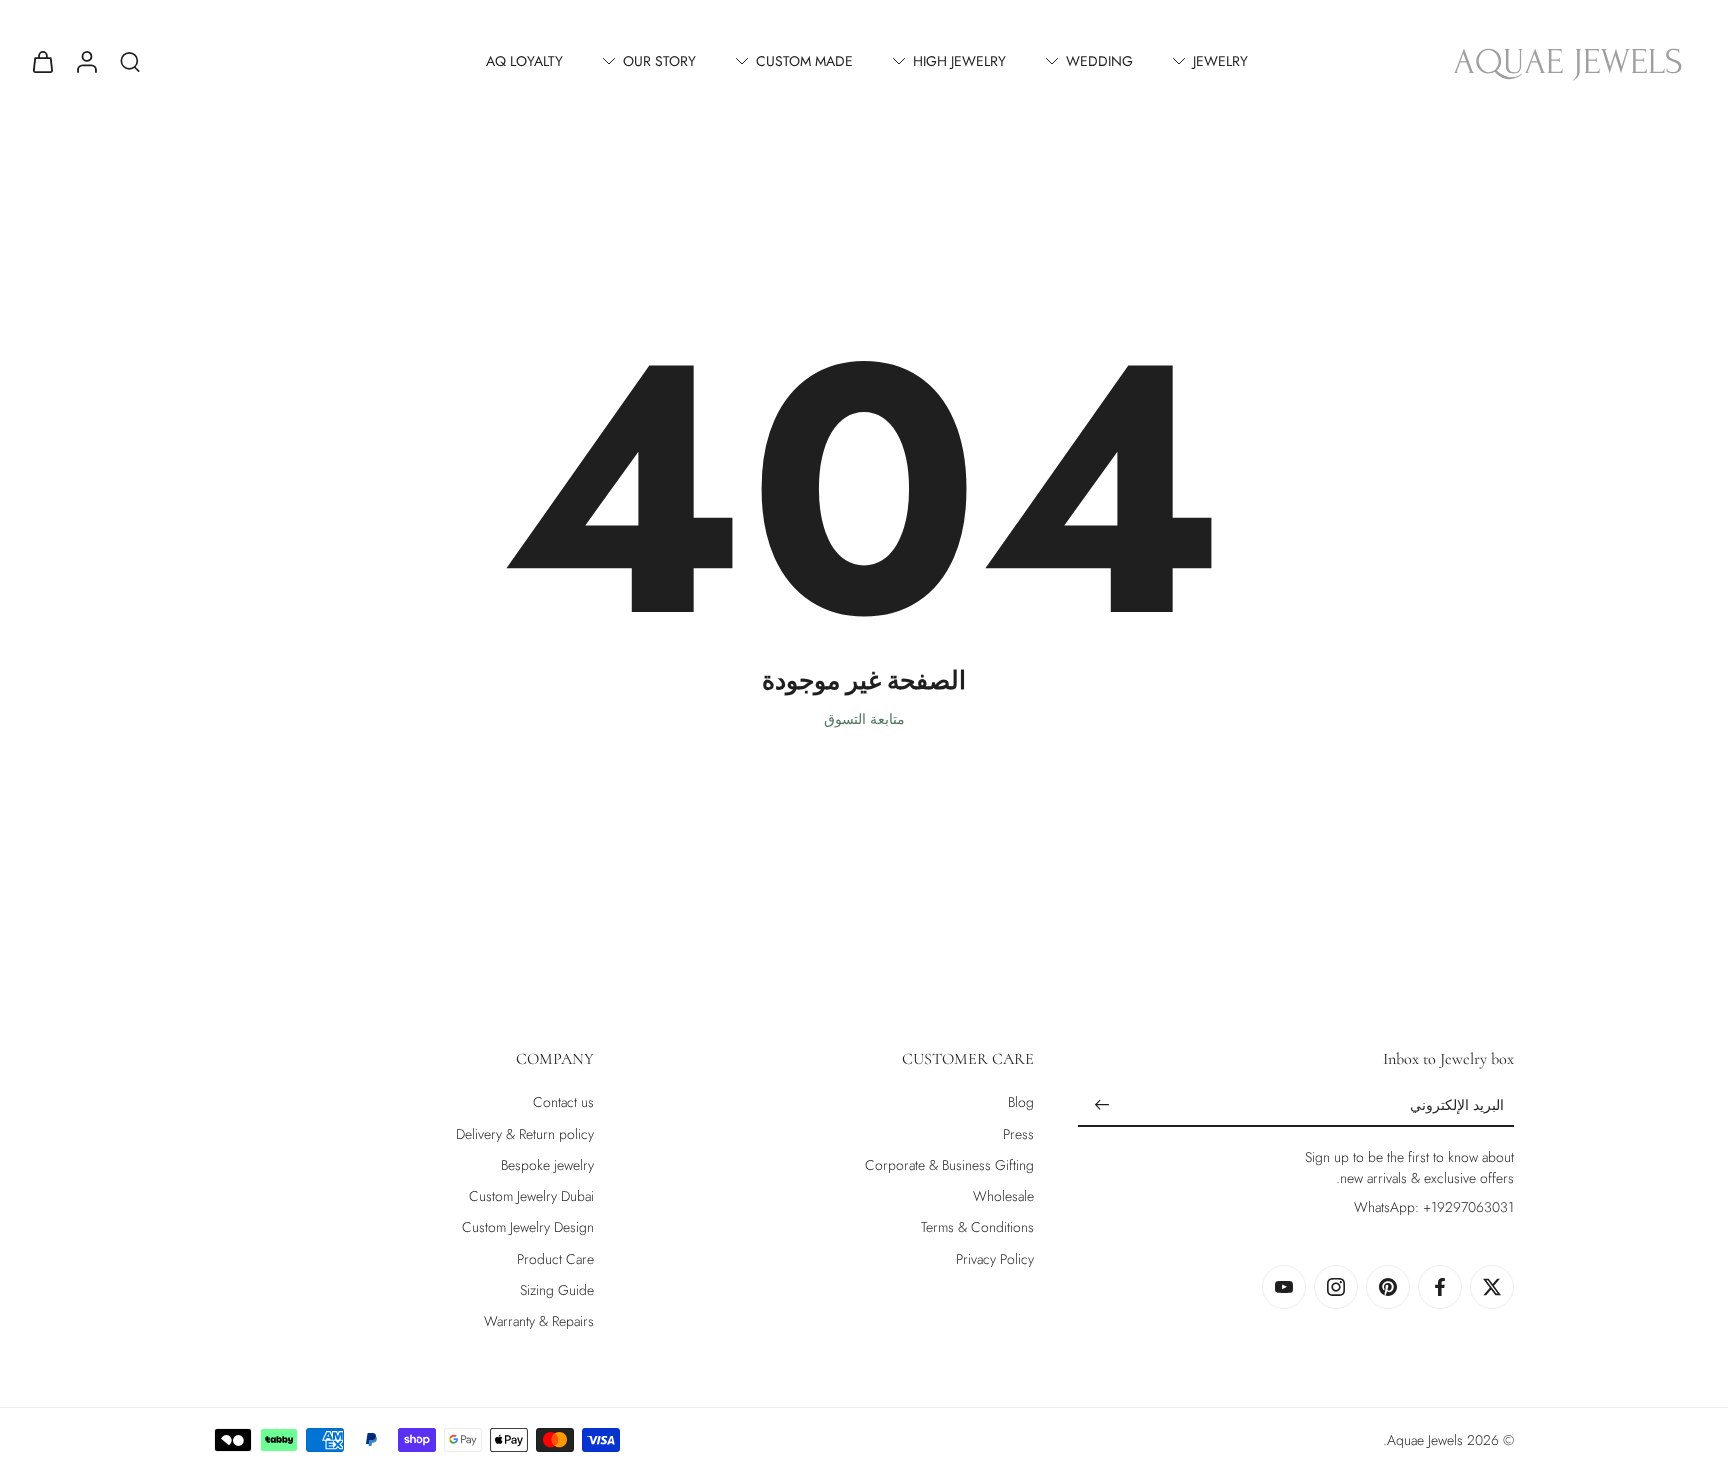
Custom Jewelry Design (528, 1227)
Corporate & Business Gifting (949, 1165)
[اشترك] (1102, 1106)
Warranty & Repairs (539, 1321)
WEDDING (1099, 61)
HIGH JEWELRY (959, 61)
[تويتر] (1492, 1287)
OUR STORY (659, 61)
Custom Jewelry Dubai (531, 1196)
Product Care (555, 1259)
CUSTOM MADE (804, 61)
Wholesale (1003, 1196)
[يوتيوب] (1284, 1287)
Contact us (563, 1102)
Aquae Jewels (1425, 1440)
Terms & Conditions (977, 1227)
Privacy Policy (995, 1259)
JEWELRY (1220, 61)
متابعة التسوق (864, 719)
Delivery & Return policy (525, 1134)
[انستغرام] (1336, 1287)
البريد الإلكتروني (1457, 1106)
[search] (130, 61)
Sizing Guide (557, 1290)
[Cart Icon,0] (42, 61)
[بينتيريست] (1388, 1287)
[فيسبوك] (1440, 1287)
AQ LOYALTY (524, 61)
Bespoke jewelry (547, 1165)
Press (1018, 1134)
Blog (1021, 1102)
